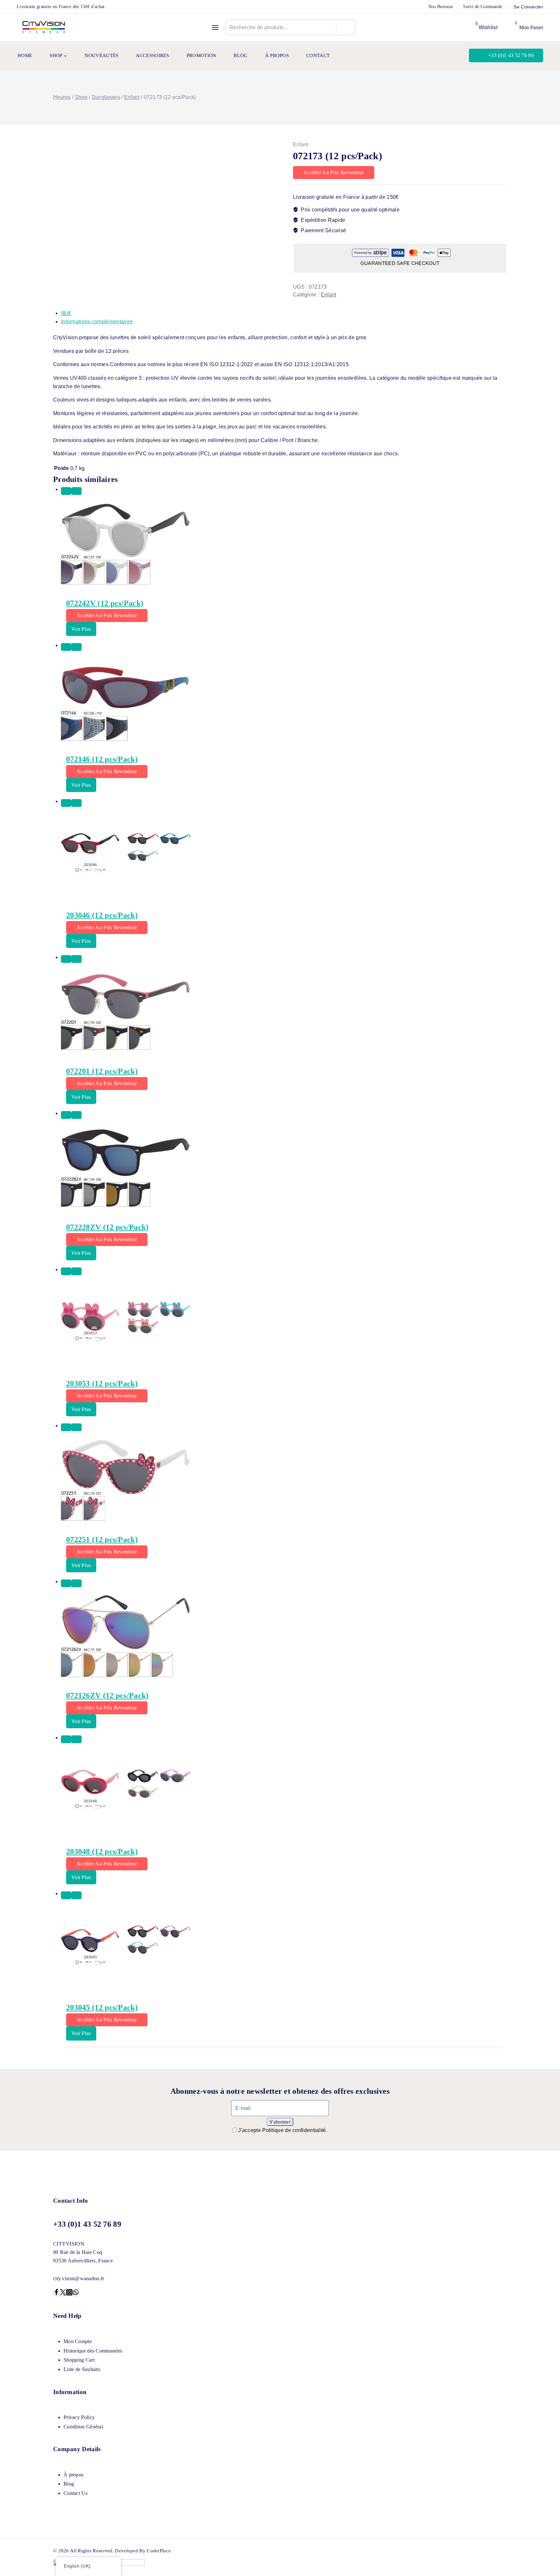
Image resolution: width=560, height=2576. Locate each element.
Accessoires (152, 55)
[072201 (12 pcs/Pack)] (284, 1012)
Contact (318, 55)
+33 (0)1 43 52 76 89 (511, 55)
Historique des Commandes (93, 2351)
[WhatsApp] (76, 2293)
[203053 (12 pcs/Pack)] (284, 1324)
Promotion (202, 55)
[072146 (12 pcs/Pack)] (284, 700)
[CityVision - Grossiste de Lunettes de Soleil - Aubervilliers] (44, 27)
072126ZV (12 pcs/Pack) (107, 1695)
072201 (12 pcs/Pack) (102, 1071)
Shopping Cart (79, 2360)
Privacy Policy (79, 2417)
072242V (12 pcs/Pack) (105, 603)
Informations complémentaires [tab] (97, 322)
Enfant (301, 144)
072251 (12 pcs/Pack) (102, 1540)
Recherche (346, 27)
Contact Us (76, 2493)
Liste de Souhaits (82, 2369)
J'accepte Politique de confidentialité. (283, 2130)
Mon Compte (78, 2341)
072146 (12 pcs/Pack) (102, 759)
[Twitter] (63, 2293)
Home (25, 55)
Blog (240, 55)
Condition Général (83, 2427)
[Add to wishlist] (66, 491)
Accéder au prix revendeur (334, 172)
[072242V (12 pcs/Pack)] (284, 544)
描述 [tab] (66, 313)
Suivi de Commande (483, 7)
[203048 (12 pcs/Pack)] (284, 1792)
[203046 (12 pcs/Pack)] (284, 856)
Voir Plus (81, 629)
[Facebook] (56, 2293)
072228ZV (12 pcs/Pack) (107, 1227)
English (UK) (77, 2566)
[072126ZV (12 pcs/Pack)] (284, 1636)
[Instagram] (69, 2293)
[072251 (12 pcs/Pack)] (284, 1480)
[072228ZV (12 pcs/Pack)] (284, 1168)
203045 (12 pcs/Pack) (102, 2007)
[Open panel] (215, 28)
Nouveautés (101, 55)
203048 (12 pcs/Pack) (102, 1851)
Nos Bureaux (441, 7)
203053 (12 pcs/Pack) (102, 1384)
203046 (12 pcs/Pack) (102, 915)
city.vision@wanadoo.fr (79, 2278)
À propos (277, 55)
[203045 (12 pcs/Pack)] (284, 1948)
